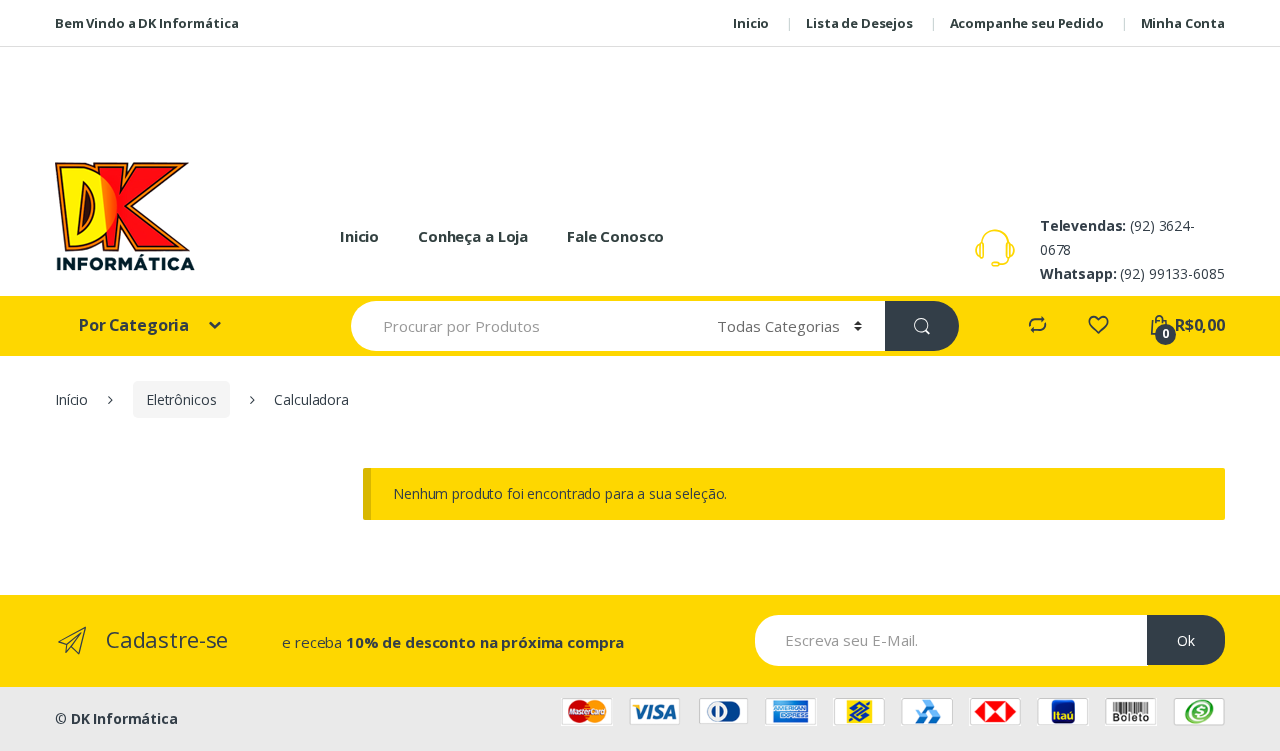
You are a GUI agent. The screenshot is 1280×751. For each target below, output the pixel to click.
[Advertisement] (640, 92)
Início (71, 399)
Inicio (359, 236)
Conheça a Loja (473, 236)
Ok (1186, 640)
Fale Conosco (615, 236)
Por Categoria (136, 325)
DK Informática (124, 718)
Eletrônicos (181, 399)
